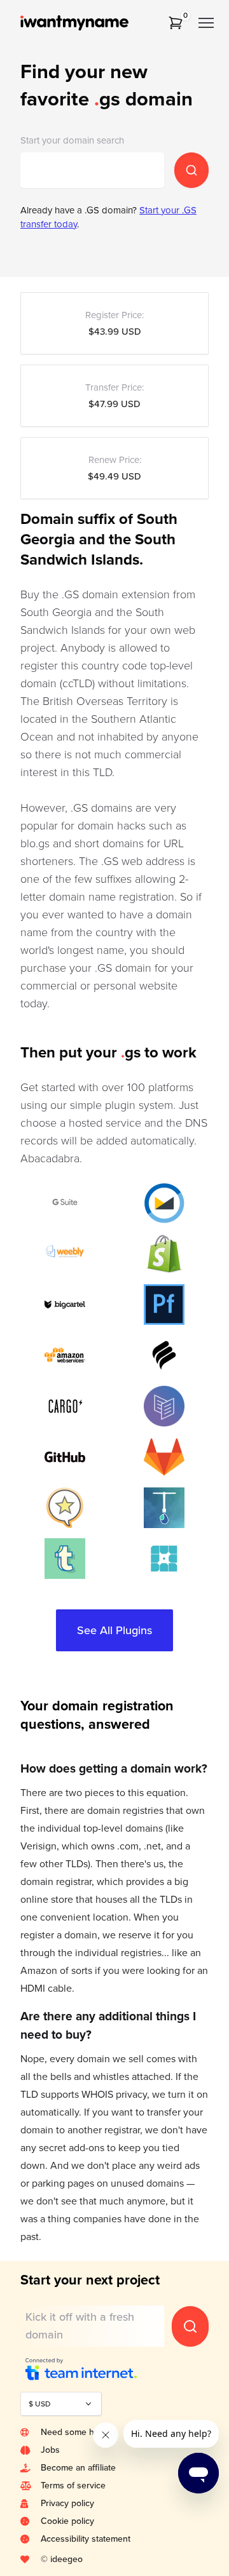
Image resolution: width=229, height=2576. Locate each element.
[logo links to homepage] (92, 23)
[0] (176, 23)
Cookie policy (67, 2521)
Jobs (50, 2450)
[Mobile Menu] (206, 23)
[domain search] (191, 170)
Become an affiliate (78, 2468)
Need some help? (75, 2432)
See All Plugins (114, 1630)
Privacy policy (67, 2503)
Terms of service (73, 2485)
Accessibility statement (86, 2539)
